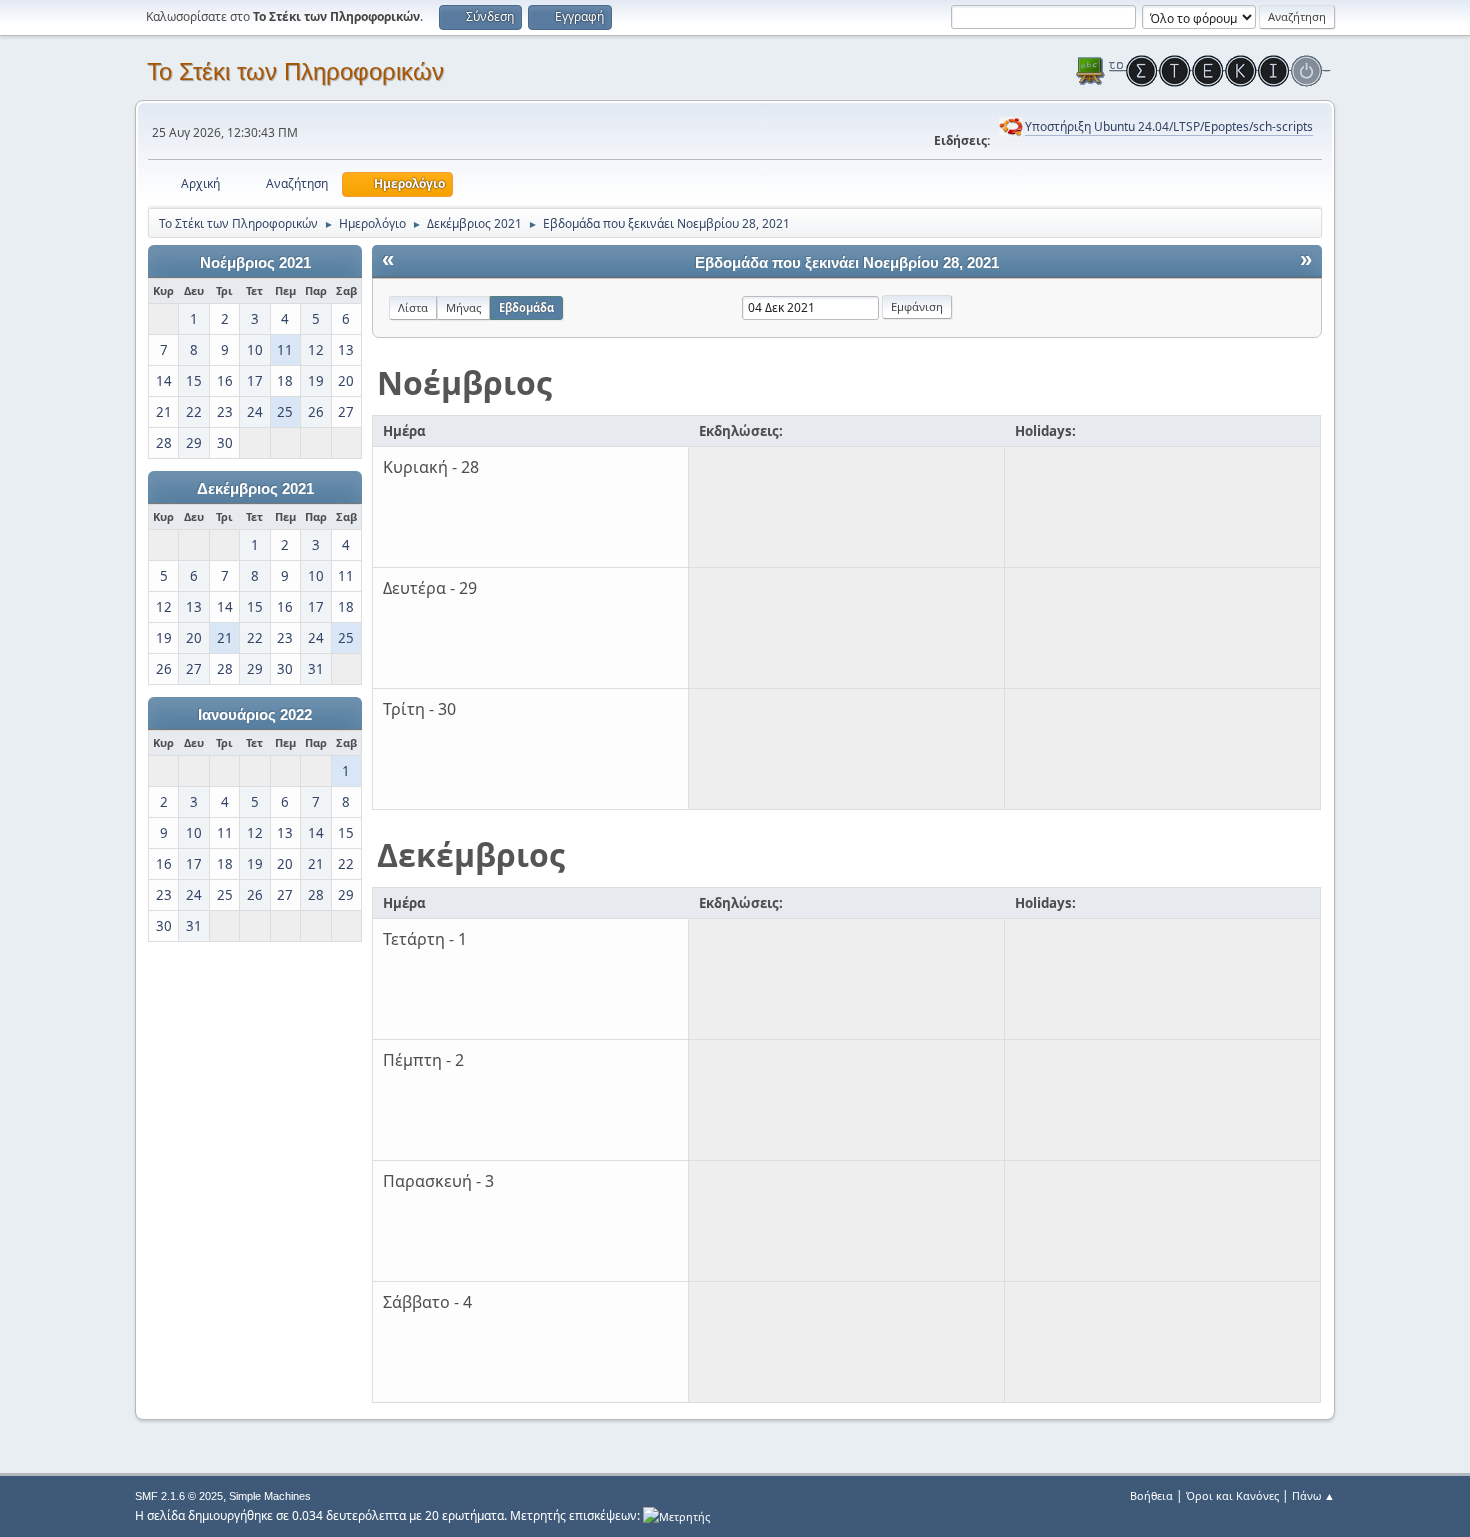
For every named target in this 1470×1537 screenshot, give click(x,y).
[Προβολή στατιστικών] (676, 1515)
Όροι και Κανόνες (1232, 1495)
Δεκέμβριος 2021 (255, 489)
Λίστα (413, 307)
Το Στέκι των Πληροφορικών (295, 71)
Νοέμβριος (464, 382)
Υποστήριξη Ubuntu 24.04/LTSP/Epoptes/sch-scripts (1169, 126)
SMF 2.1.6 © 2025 (179, 1496)
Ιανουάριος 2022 (255, 715)
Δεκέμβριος (471, 854)
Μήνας (463, 307)
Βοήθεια (1151, 1495)
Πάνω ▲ (1313, 1495)
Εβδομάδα (526, 307)
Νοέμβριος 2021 (255, 263)
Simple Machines (270, 1496)
